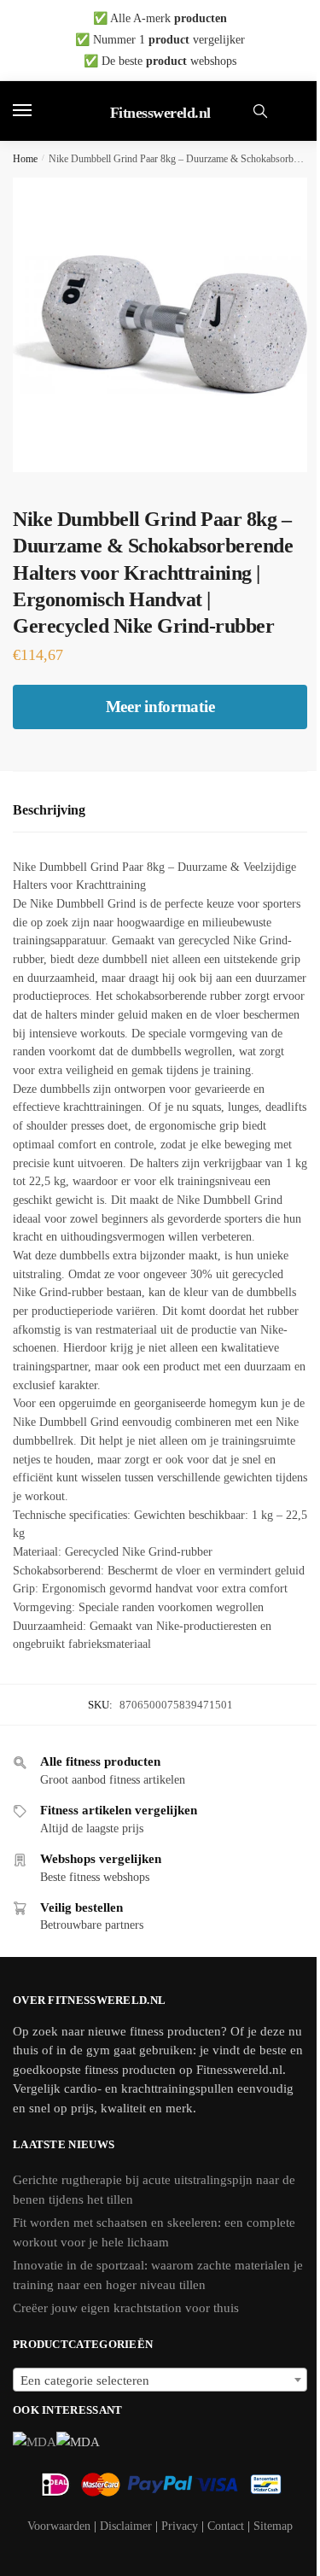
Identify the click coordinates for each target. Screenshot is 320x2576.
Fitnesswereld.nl (160, 113)
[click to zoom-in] (160, 325)
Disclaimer (126, 2526)
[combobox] (160, 2380)
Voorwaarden (59, 2526)
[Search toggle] (260, 111)
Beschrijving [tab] (49, 810)
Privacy (180, 2526)
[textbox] (160, 2380)
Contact (226, 2526)
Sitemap (273, 2526)
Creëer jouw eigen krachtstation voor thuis (126, 2308)
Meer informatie (160, 707)
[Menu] (38, 111)
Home (25, 159)
